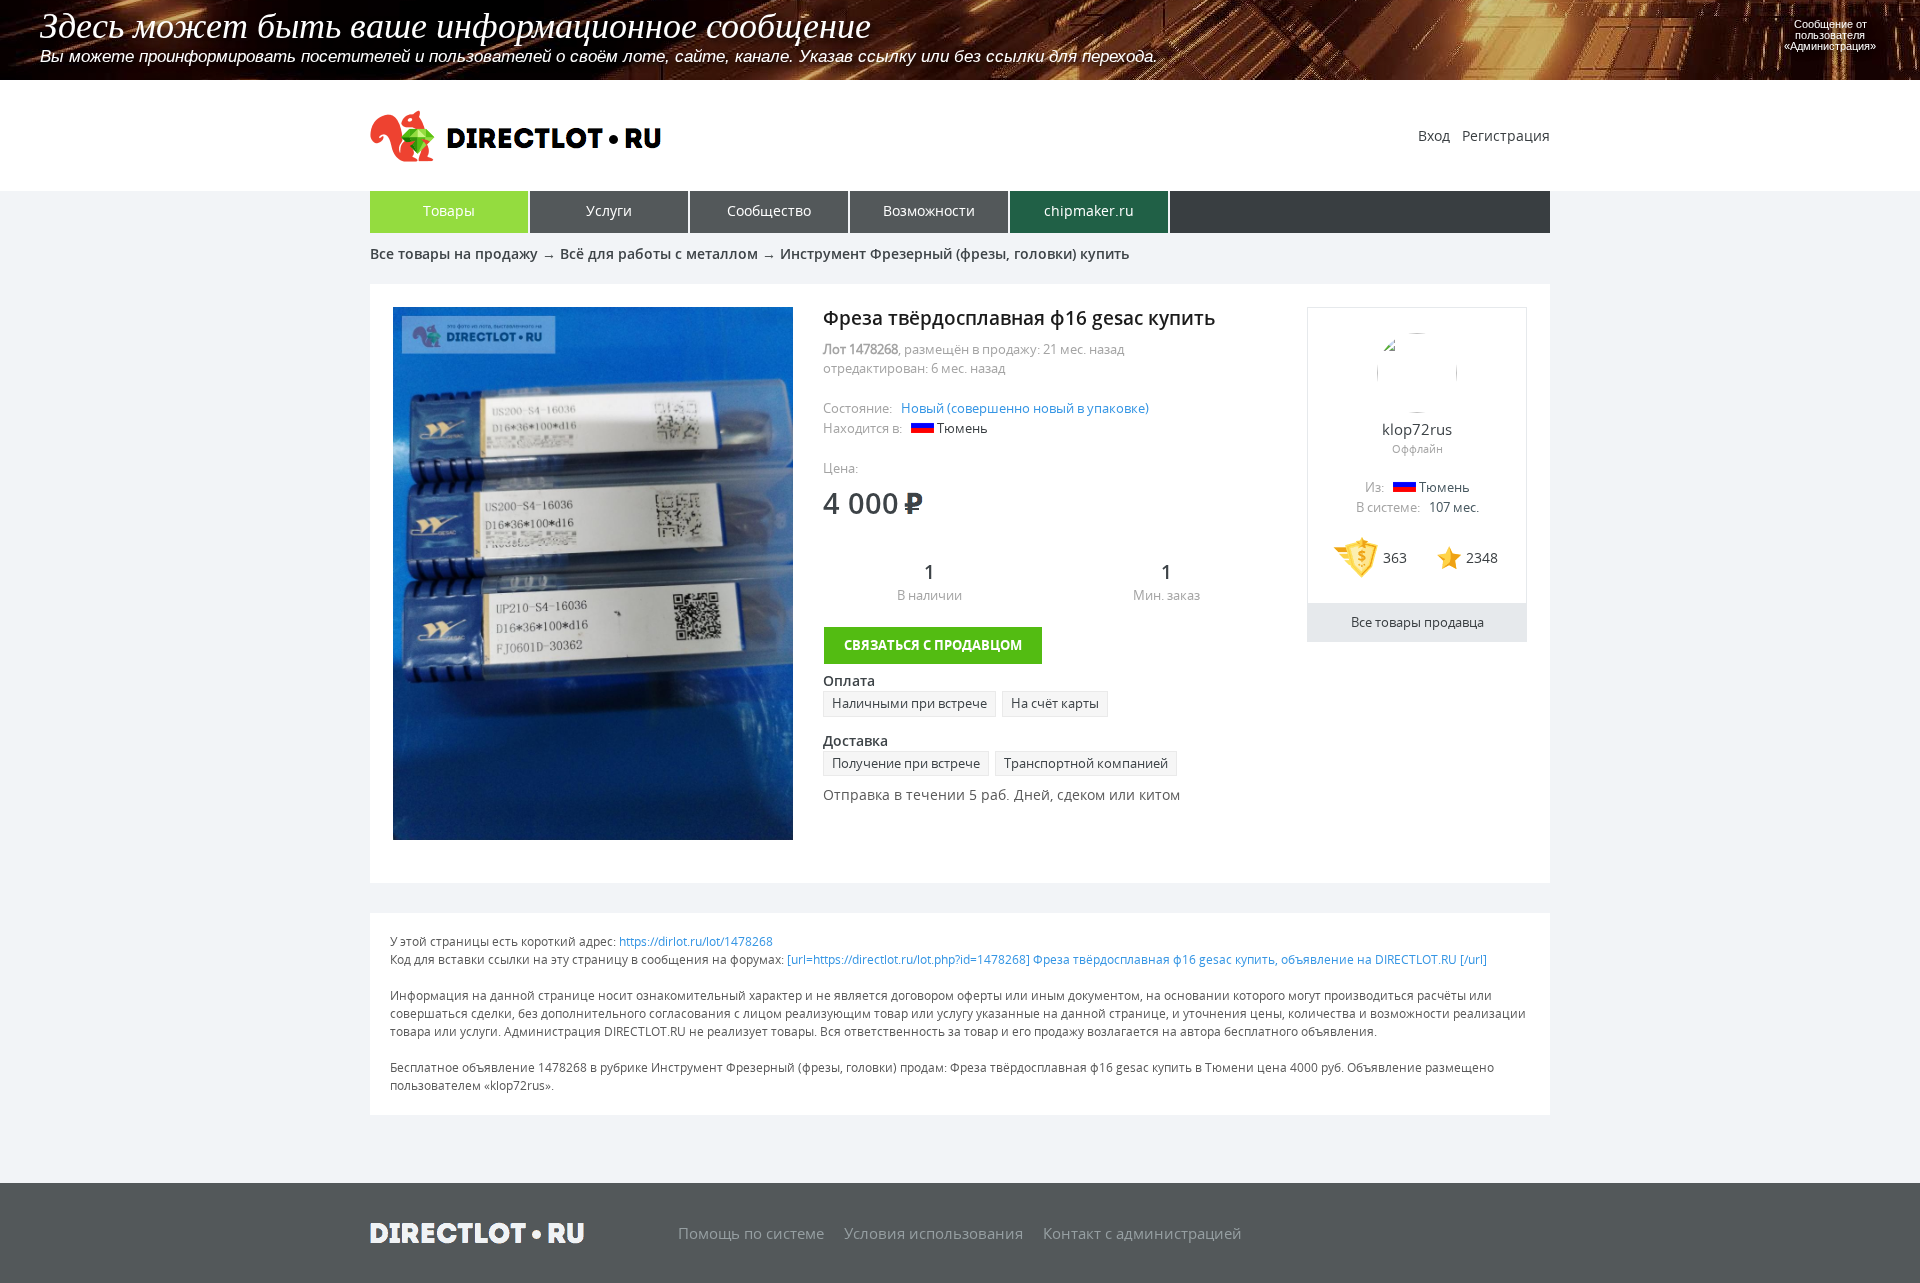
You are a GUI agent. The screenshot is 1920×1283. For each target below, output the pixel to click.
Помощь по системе (751, 1233)
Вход (1434, 135)
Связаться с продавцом (933, 645)
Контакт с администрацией (1142, 1233)
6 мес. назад (968, 368)
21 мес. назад (1083, 349)
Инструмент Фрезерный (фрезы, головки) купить (954, 253)
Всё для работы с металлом (659, 253)
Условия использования (933, 1233)
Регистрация (1506, 135)
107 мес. (1454, 507)
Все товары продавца (1417, 622)
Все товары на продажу (454, 253)
